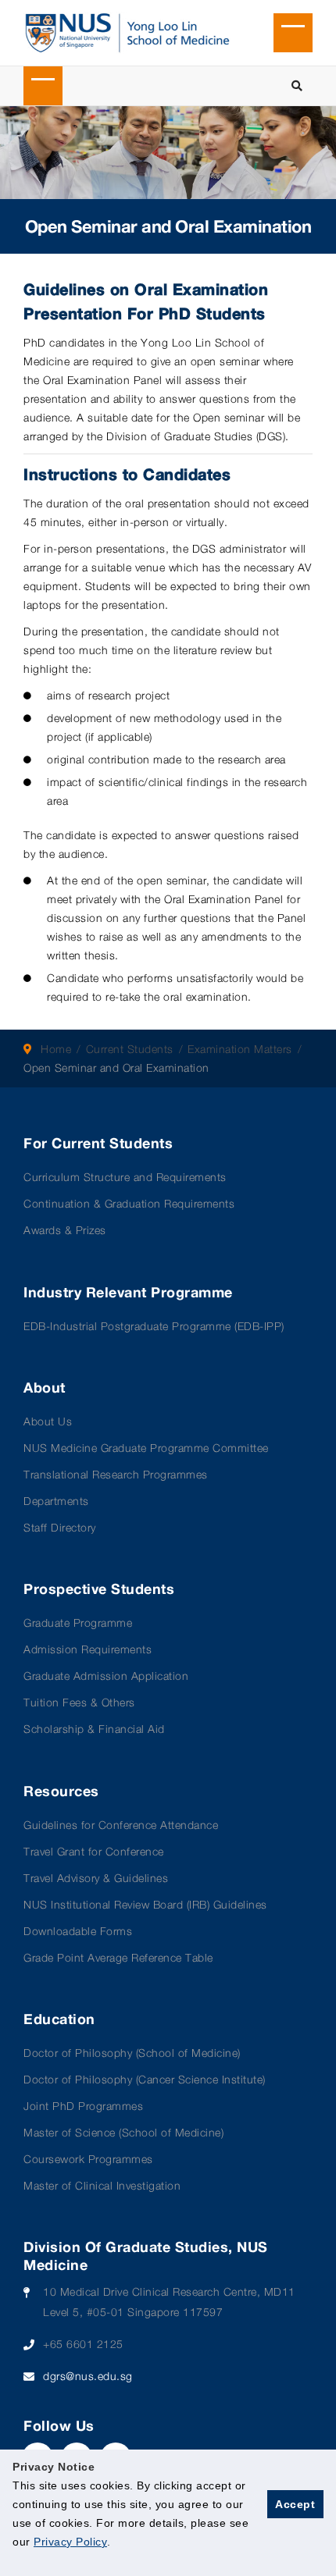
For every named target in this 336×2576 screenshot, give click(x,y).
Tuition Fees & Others (79, 1702)
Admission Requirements (88, 1649)
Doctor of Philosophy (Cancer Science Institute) (145, 2079)
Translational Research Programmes (116, 1474)
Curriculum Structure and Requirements (125, 1177)
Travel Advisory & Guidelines (96, 1878)
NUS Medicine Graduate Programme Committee (146, 1448)
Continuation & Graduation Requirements (129, 1203)
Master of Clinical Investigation (102, 2185)
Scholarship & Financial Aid (94, 1729)
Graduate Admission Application (106, 1676)
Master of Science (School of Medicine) (123, 2132)
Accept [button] (295, 2504)
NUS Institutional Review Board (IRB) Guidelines (145, 1904)
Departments (56, 1501)
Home (56, 1049)
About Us (48, 1421)
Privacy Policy (70, 2542)
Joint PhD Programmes (83, 2106)
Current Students (130, 1049)
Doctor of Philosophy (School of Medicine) (132, 2053)
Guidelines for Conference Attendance (121, 1825)
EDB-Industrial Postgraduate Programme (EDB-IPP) (154, 1326)
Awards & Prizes (65, 1230)
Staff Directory (60, 1527)
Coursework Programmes (88, 2159)
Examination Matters (240, 1049)
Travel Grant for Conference (94, 1851)
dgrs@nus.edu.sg (88, 2376)
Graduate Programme (78, 1622)
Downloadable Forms (78, 1931)
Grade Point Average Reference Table (118, 1957)
